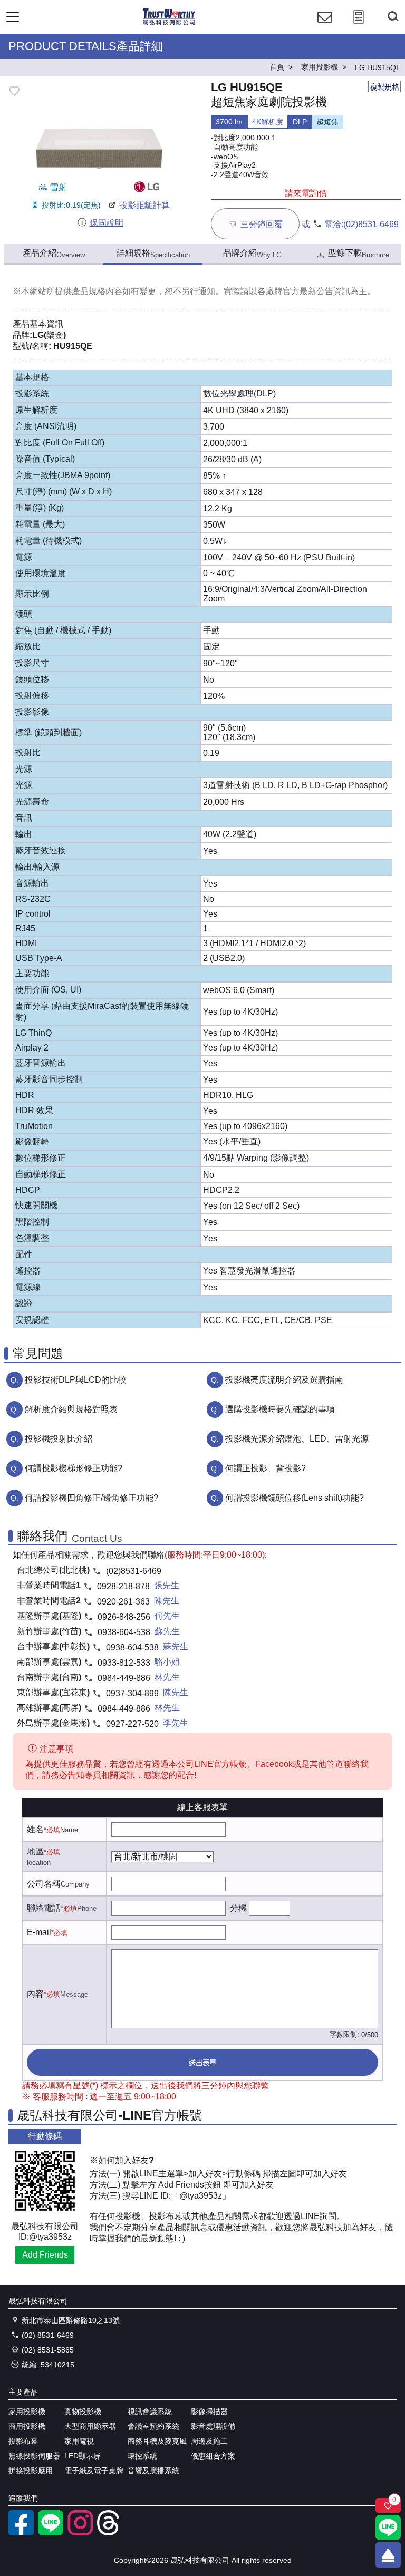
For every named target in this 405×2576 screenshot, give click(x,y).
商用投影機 (27, 2426)
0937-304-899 (132, 1693)
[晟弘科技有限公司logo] (169, 23)
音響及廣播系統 (153, 2471)
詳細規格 (153, 254)
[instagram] (80, 2533)
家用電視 (79, 2441)
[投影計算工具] (359, 27)
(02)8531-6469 (371, 224)
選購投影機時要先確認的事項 (280, 1409)
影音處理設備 (213, 2426)
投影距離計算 (144, 205)
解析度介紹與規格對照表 (71, 1409)
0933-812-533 (124, 1663)
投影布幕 (23, 2441)
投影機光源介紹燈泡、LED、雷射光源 (297, 1439)
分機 (238, 1908)
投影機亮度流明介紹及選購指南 (284, 1380)
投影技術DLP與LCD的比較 (76, 1380)
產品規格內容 (97, 291)
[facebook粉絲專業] (21, 2533)
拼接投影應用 (31, 2471)
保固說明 (106, 223)
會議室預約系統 (153, 2426)
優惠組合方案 (213, 2456)
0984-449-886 (124, 1678)
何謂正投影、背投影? (266, 1468)
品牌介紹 (252, 254)
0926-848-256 (124, 1617)
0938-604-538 (124, 1632)
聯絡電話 (44, 1908)
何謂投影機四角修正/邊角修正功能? (91, 1498)
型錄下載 (359, 254)
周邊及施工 (209, 2441)
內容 (35, 1994)
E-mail (39, 1932)
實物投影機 (83, 2412)
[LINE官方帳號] (51, 2533)
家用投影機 (27, 2412)
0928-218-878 (123, 1586)
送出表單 (202, 2063)
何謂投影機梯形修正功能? (74, 1468)
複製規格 (384, 87)
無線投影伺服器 (34, 2456)
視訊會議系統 (150, 2412)
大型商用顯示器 (90, 2426)
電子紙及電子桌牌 (94, 2471)
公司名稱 (44, 1884)
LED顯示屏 (83, 2456)
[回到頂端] (388, 2555)
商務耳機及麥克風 (157, 2441)
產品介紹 (54, 254)
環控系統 (142, 2456)
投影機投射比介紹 (59, 1439)
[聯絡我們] (325, 27)
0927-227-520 (132, 1724)
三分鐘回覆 (262, 224)
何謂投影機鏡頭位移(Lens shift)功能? (295, 1498)
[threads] (110, 2533)
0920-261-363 (123, 1602)
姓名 (35, 1829)
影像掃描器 (209, 2412)
